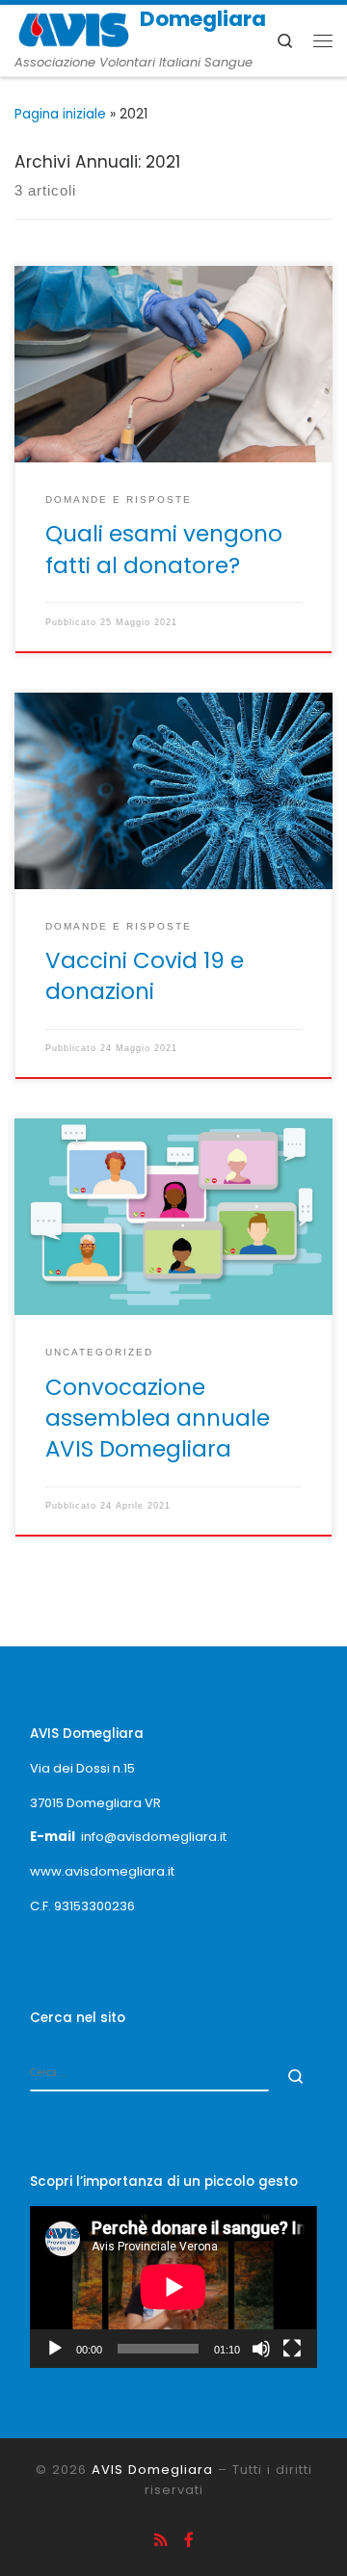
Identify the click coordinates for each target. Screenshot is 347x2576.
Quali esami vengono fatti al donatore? (164, 549)
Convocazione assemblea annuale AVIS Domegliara (158, 1418)
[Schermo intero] (292, 2349)
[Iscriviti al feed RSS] (161, 2540)
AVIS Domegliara (152, 2470)
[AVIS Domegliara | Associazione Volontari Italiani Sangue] (74, 28)
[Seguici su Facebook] (189, 2540)
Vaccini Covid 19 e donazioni (145, 976)
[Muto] (261, 2349)
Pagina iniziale (60, 114)
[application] (173, 2287)
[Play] (55, 2349)
